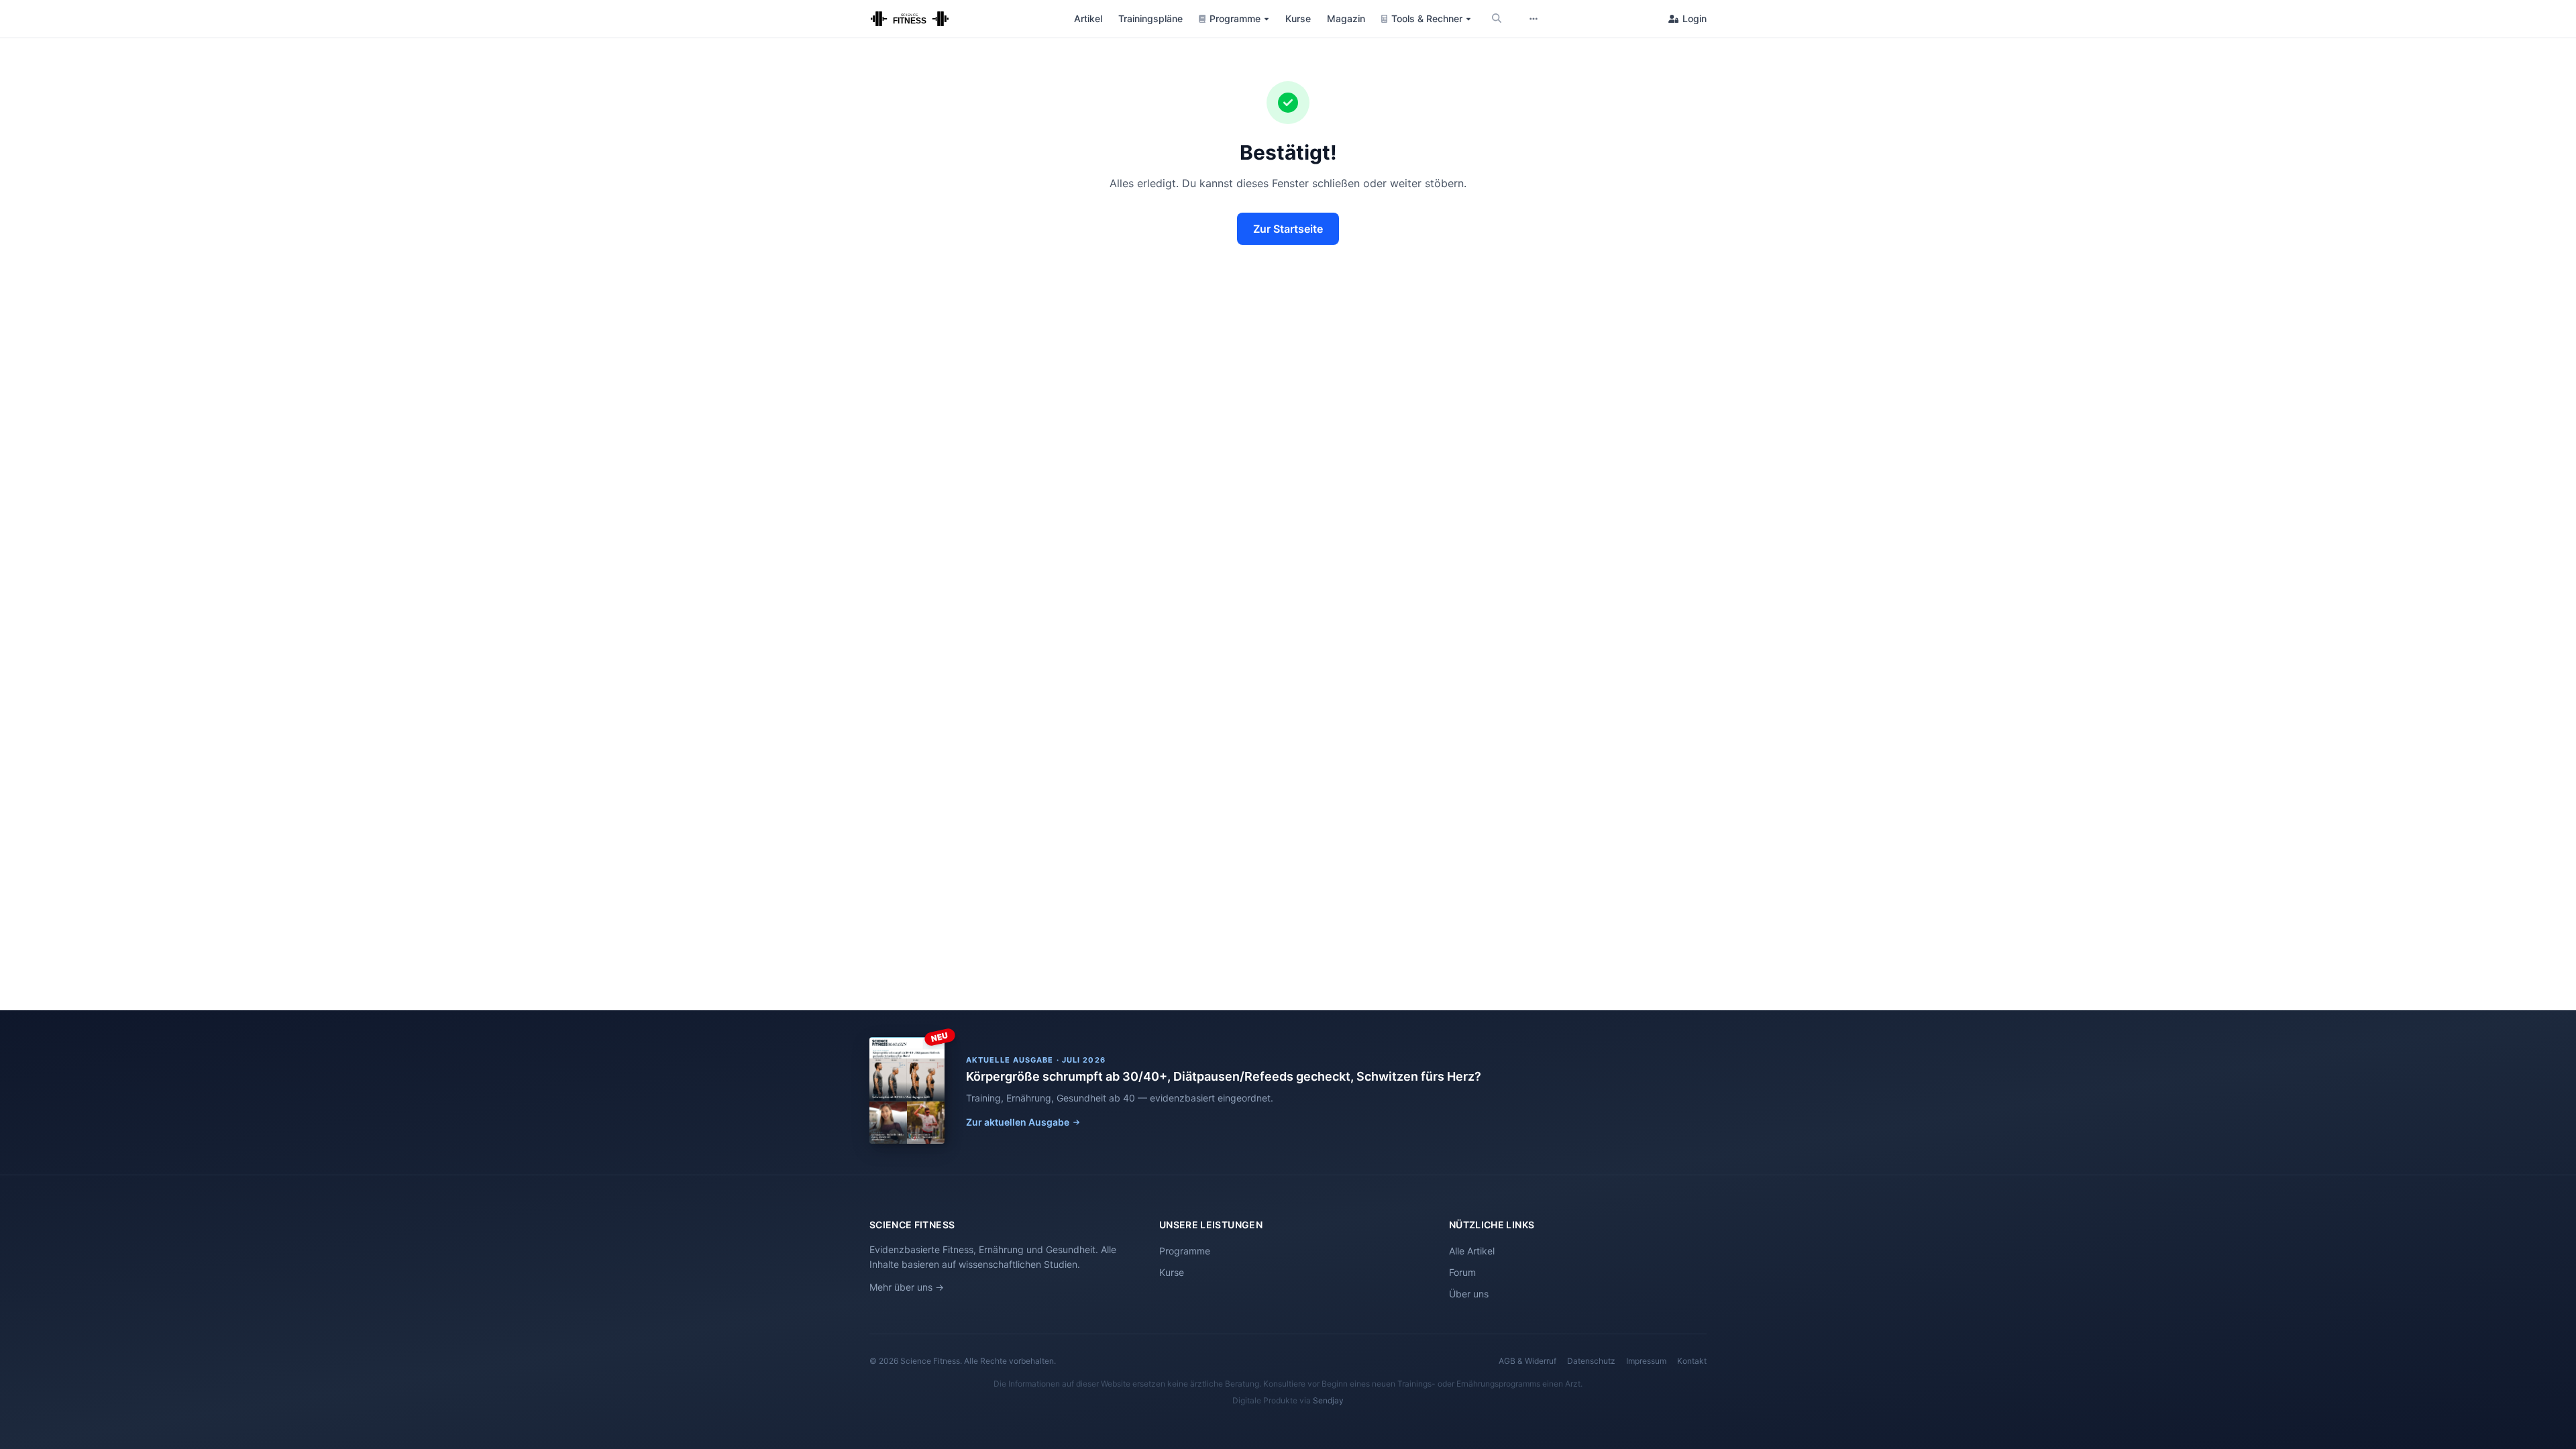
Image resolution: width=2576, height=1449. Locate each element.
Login (1695, 18)
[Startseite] (910, 19)
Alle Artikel (1472, 1251)
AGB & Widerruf (1527, 1361)
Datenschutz (1591, 1361)
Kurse (1298, 18)
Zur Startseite (1288, 229)
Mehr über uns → (907, 1287)
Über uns (1469, 1294)
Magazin (1346, 18)
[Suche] (1497, 19)
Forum (1462, 1272)
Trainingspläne (1150, 18)
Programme (1185, 1251)
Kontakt (1692, 1361)
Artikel (1088, 18)
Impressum (1646, 1361)
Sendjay (1328, 1400)
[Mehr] (1534, 19)
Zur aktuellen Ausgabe (1018, 1122)
